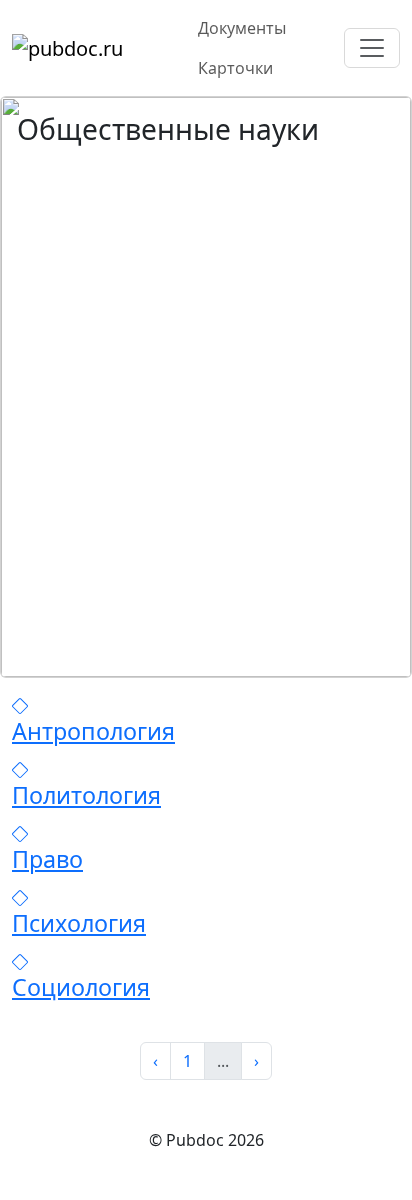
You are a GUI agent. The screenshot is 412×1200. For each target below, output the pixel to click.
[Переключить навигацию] (372, 48)
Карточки (235, 68)
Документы (242, 28)
